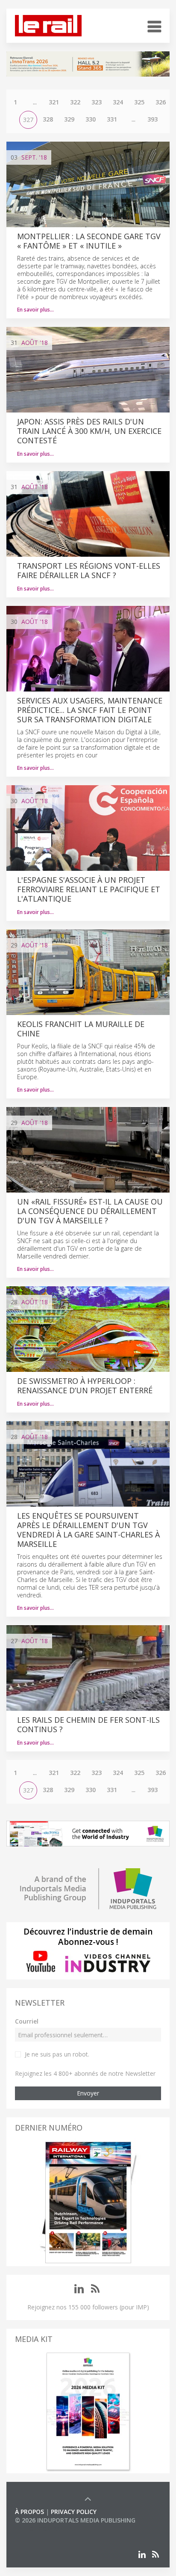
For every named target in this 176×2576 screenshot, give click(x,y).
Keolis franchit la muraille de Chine (81, 1029)
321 (54, 102)
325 (139, 102)
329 (69, 119)
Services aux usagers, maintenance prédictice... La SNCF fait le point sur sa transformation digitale (90, 710)
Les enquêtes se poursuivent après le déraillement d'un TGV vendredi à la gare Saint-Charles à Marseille (88, 1530)
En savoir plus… (35, 310)
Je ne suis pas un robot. (57, 2054)
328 (48, 119)
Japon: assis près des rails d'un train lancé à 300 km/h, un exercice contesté (89, 431)
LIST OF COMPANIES (44, 2529)
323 (97, 102)
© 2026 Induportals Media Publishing (75, 2520)
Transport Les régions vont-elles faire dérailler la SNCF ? (89, 570)
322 (75, 102)
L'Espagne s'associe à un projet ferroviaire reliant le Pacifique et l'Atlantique (89, 889)
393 (153, 119)
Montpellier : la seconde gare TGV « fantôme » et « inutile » (89, 241)
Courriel (27, 2021)
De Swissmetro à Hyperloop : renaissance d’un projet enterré (85, 1386)
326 (161, 102)
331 (112, 119)
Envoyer (88, 2093)
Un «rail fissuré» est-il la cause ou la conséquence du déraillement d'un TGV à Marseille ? (90, 1211)
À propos (29, 2512)
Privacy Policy (74, 2512)
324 (118, 102)
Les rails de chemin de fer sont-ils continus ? (88, 1724)
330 (91, 119)
